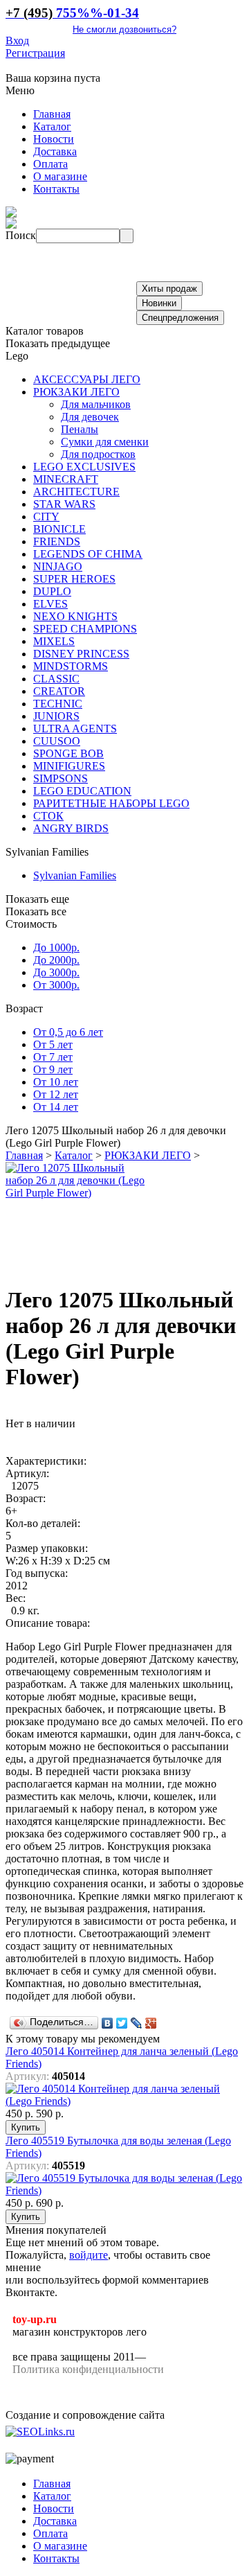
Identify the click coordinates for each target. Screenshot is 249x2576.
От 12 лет (56, 1094)
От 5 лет (53, 1044)
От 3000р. (56, 985)
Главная (24, 1155)
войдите (89, 2255)
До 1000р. (56, 947)
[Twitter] (122, 2023)
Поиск (21, 235)
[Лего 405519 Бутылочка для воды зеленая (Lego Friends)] (124, 2190)
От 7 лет (53, 1057)
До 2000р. (56, 960)
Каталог (74, 1155)
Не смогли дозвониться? (124, 29)
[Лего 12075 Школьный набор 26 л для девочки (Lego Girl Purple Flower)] (78, 1193)
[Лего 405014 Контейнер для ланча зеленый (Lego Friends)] (124, 2101)
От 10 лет (56, 1082)
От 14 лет (56, 1107)
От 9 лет (53, 1069)
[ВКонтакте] (108, 2023)
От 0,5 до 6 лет (68, 1032)
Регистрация (35, 53)
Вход (17, 41)
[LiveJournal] (137, 2023)
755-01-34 (72, 13)
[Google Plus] (151, 2023)
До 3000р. (56, 972)
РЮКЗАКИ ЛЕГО (148, 1155)
